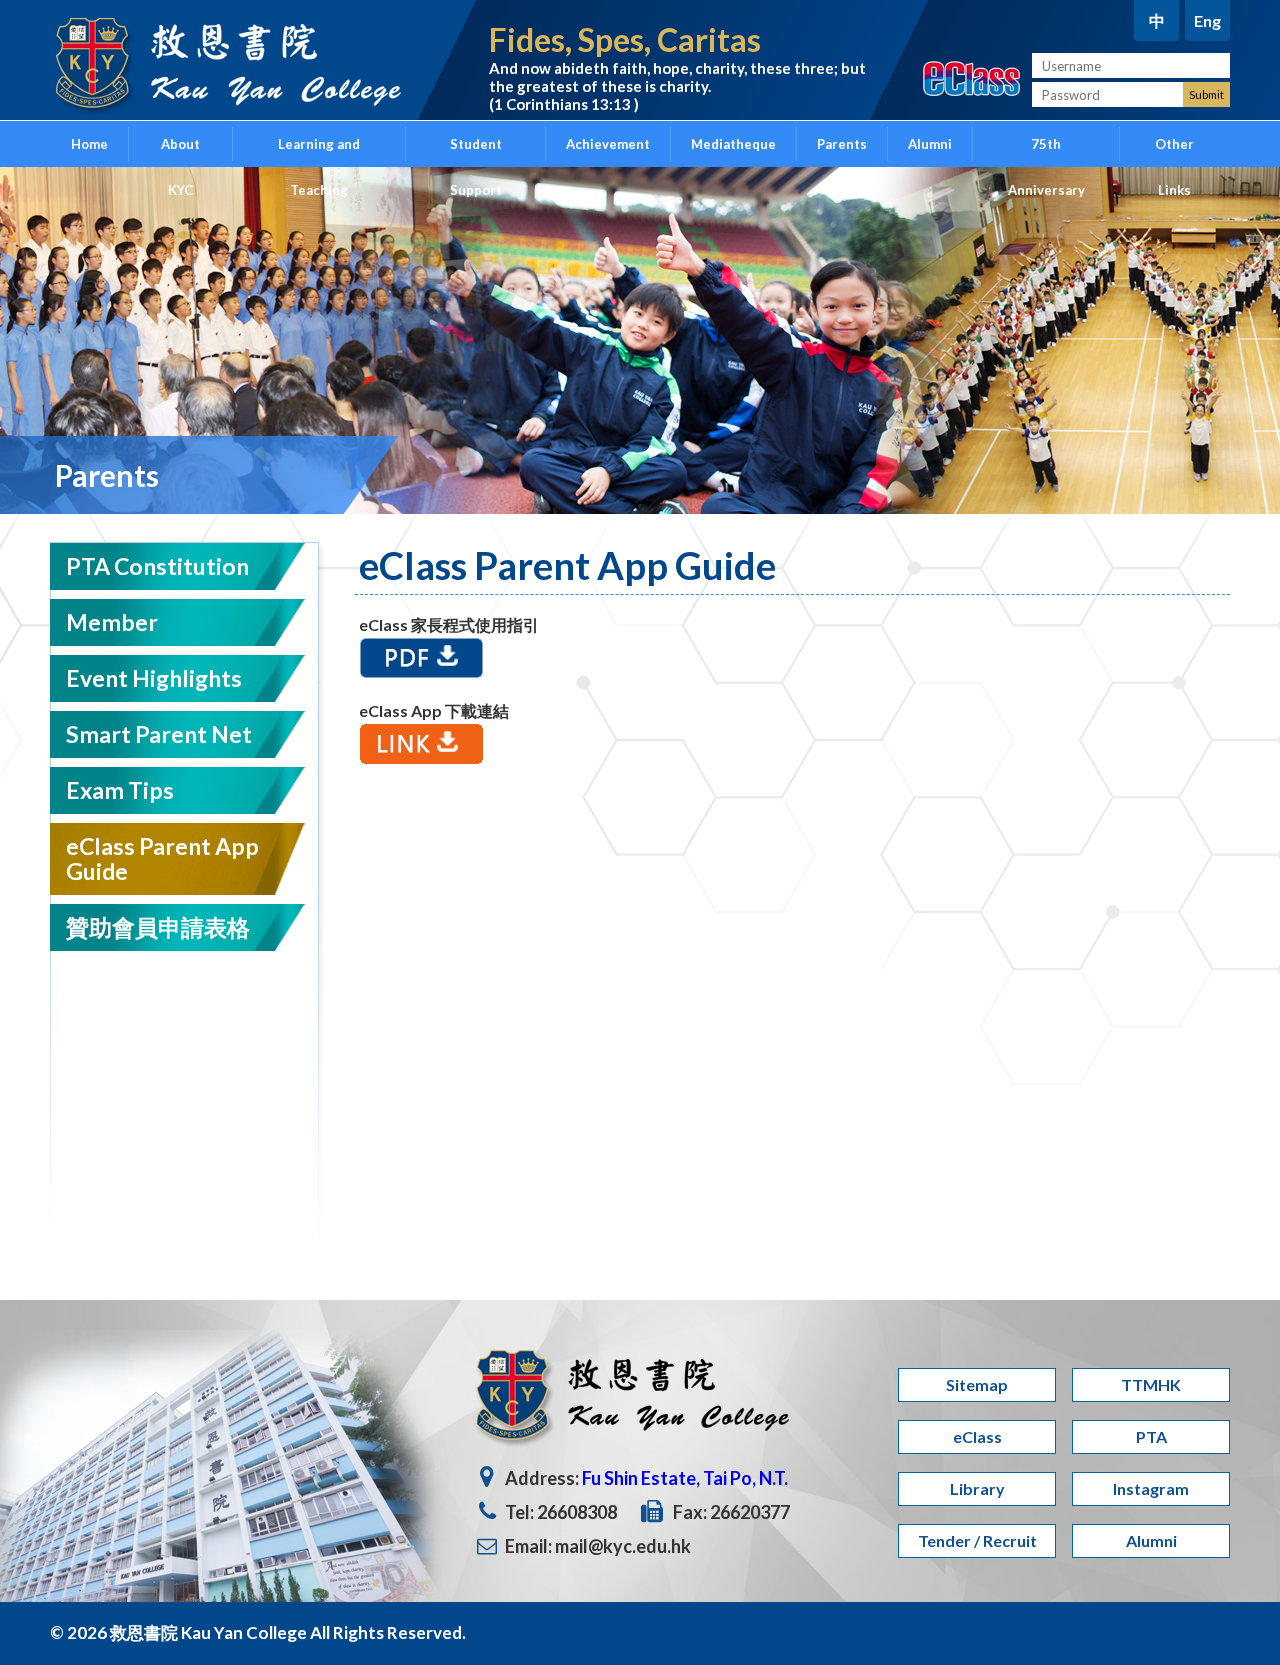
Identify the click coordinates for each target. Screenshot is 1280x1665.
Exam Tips (120, 790)
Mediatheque (733, 144)
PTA (1151, 1436)
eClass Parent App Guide (162, 858)
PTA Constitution (157, 566)
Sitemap (977, 1384)
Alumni (930, 144)
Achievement (608, 144)
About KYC (180, 151)
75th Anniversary (1046, 151)
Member (112, 622)
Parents (842, 144)
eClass (977, 1436)
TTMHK (1151, 1384)
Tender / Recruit (977, 1540)
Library (977, 1488)
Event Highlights (154, 678)
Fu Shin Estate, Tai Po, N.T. (685, 1478)
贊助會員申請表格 (158, 927)
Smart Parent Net (159, 734)
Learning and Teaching (319, 151)
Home (89, 144)
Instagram (1151, 1488)
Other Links (1174, 151)
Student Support (476, 151)
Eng (1207, 20)
